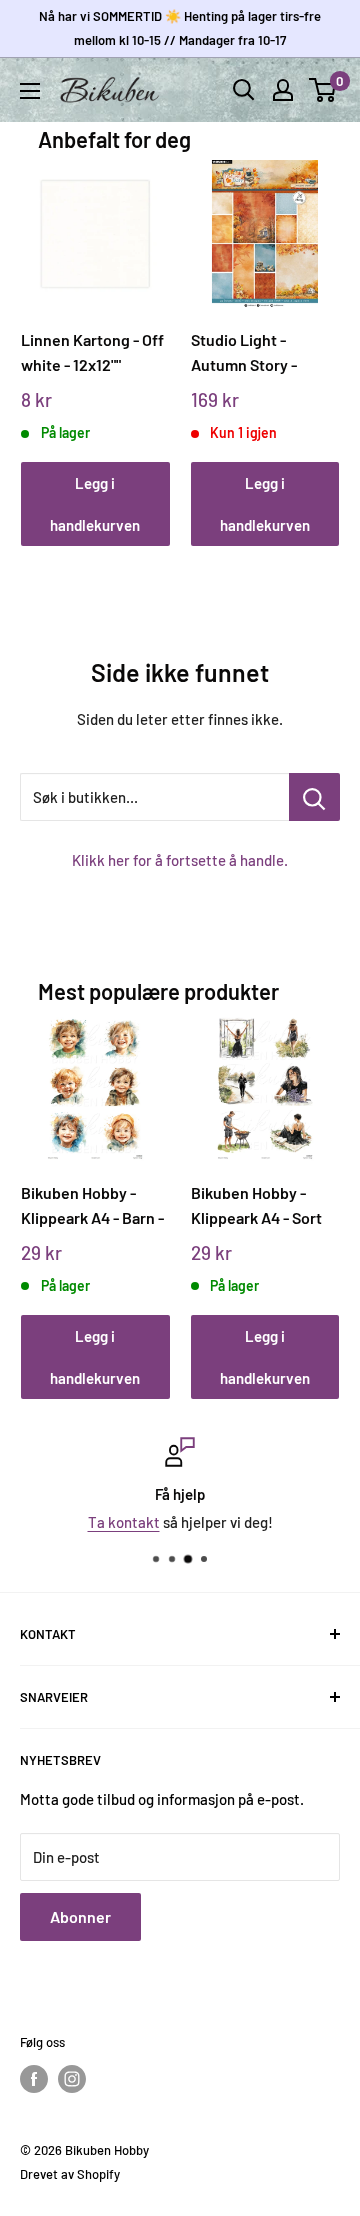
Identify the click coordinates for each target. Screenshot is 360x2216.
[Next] (317, 333)
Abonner (80, 1916)
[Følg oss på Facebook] (34, 2079)
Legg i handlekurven (95, 504)
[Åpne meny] (30, 91)
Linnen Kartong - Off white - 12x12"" (92, 352)
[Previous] (43, 333)
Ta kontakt (124, 1522)
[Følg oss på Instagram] (72, 2079)
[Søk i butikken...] (314, 797)
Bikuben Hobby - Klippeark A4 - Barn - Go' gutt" (92, 1205)
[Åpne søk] (244, 90)
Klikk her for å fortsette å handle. (180, 860)
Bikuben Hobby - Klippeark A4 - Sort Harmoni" (256, 1205)
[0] (323, 90)
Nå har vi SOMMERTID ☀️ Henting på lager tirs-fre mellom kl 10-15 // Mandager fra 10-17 (180, 28)
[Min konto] (283, 90)
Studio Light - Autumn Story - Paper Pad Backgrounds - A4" (256, 352)
